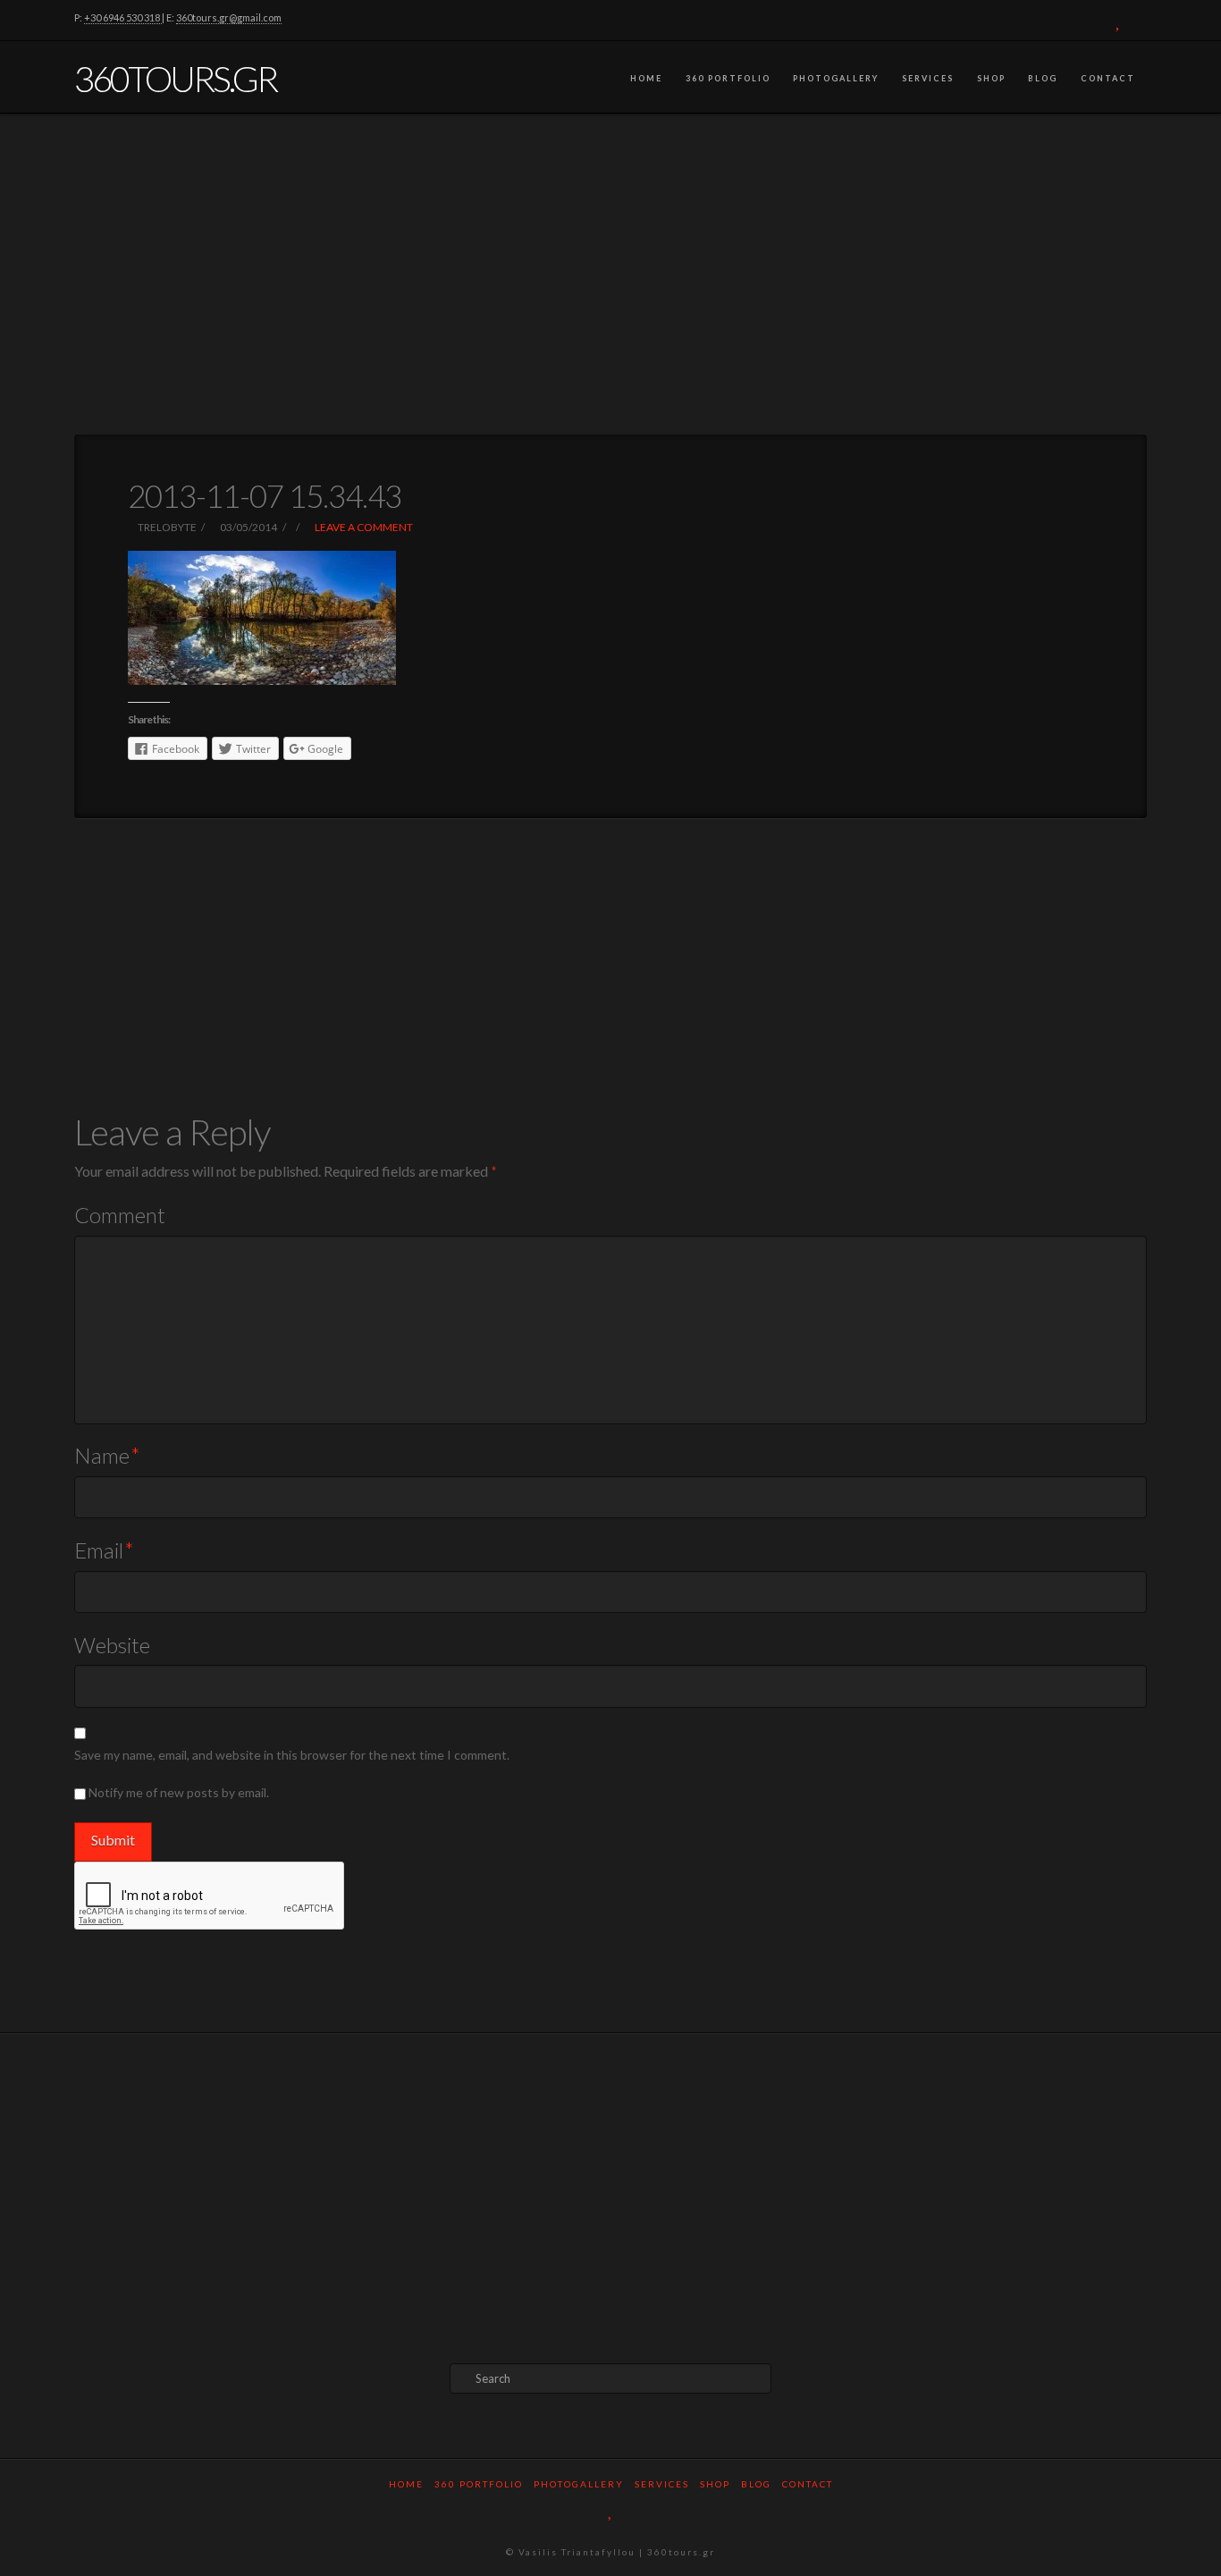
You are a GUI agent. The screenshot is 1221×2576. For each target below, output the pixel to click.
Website (112, 1645)
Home (646, 78)
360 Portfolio (728, 78)
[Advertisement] (610, 274)
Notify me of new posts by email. (179, 1792)
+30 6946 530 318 (123, 17)
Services (928, 78)
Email (104, 1550)
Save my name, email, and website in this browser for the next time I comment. (292, 1755)
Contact (1108, 78)
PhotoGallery (836, 78)
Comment (120, 1215)
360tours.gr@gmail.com (229, 17)
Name (107, 1455)
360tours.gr (175, 79)
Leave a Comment (363, 527)
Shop (991, 78)
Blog (1043, 78)
